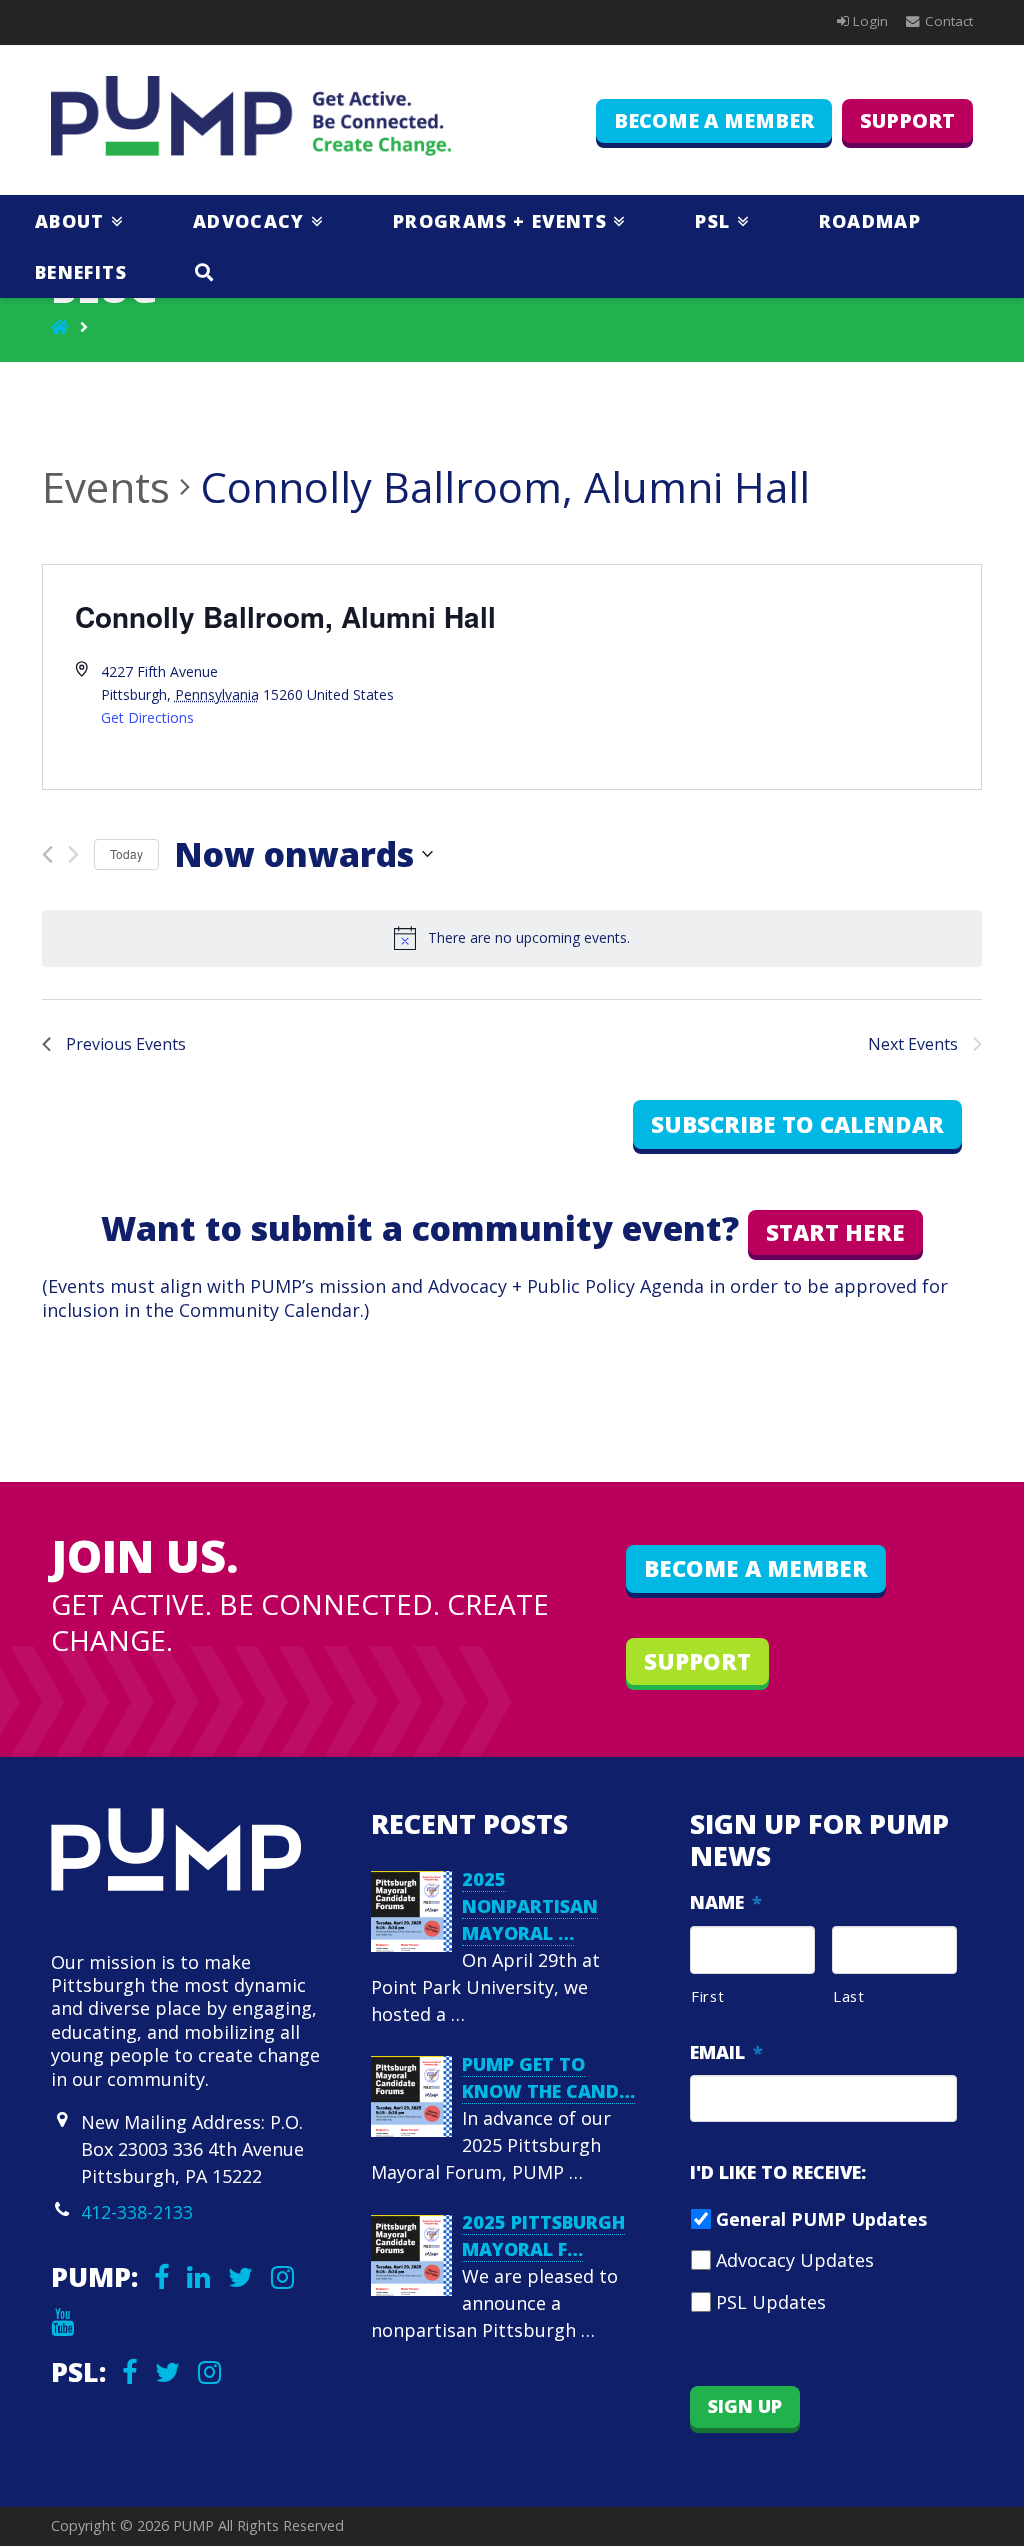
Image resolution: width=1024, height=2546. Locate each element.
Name (726, 1902)
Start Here (835, 1232)
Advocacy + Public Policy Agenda (566, 1286)
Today (126, 853)
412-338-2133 (137, 2212)
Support (907, 120)
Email (726, 2052)
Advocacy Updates (795, 2260)
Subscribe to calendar (797, 1124)
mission (352, 1286)
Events (106, 486)
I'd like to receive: (778, 2172)
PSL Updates (771, 2302)
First (707, 1996)
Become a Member (714, 120)
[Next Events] (73, 854)
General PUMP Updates (821, 2219)
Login (870, 21)
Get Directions (147, 717)
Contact (949, 21)
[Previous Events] (47, 854)
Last (849, 1996)
